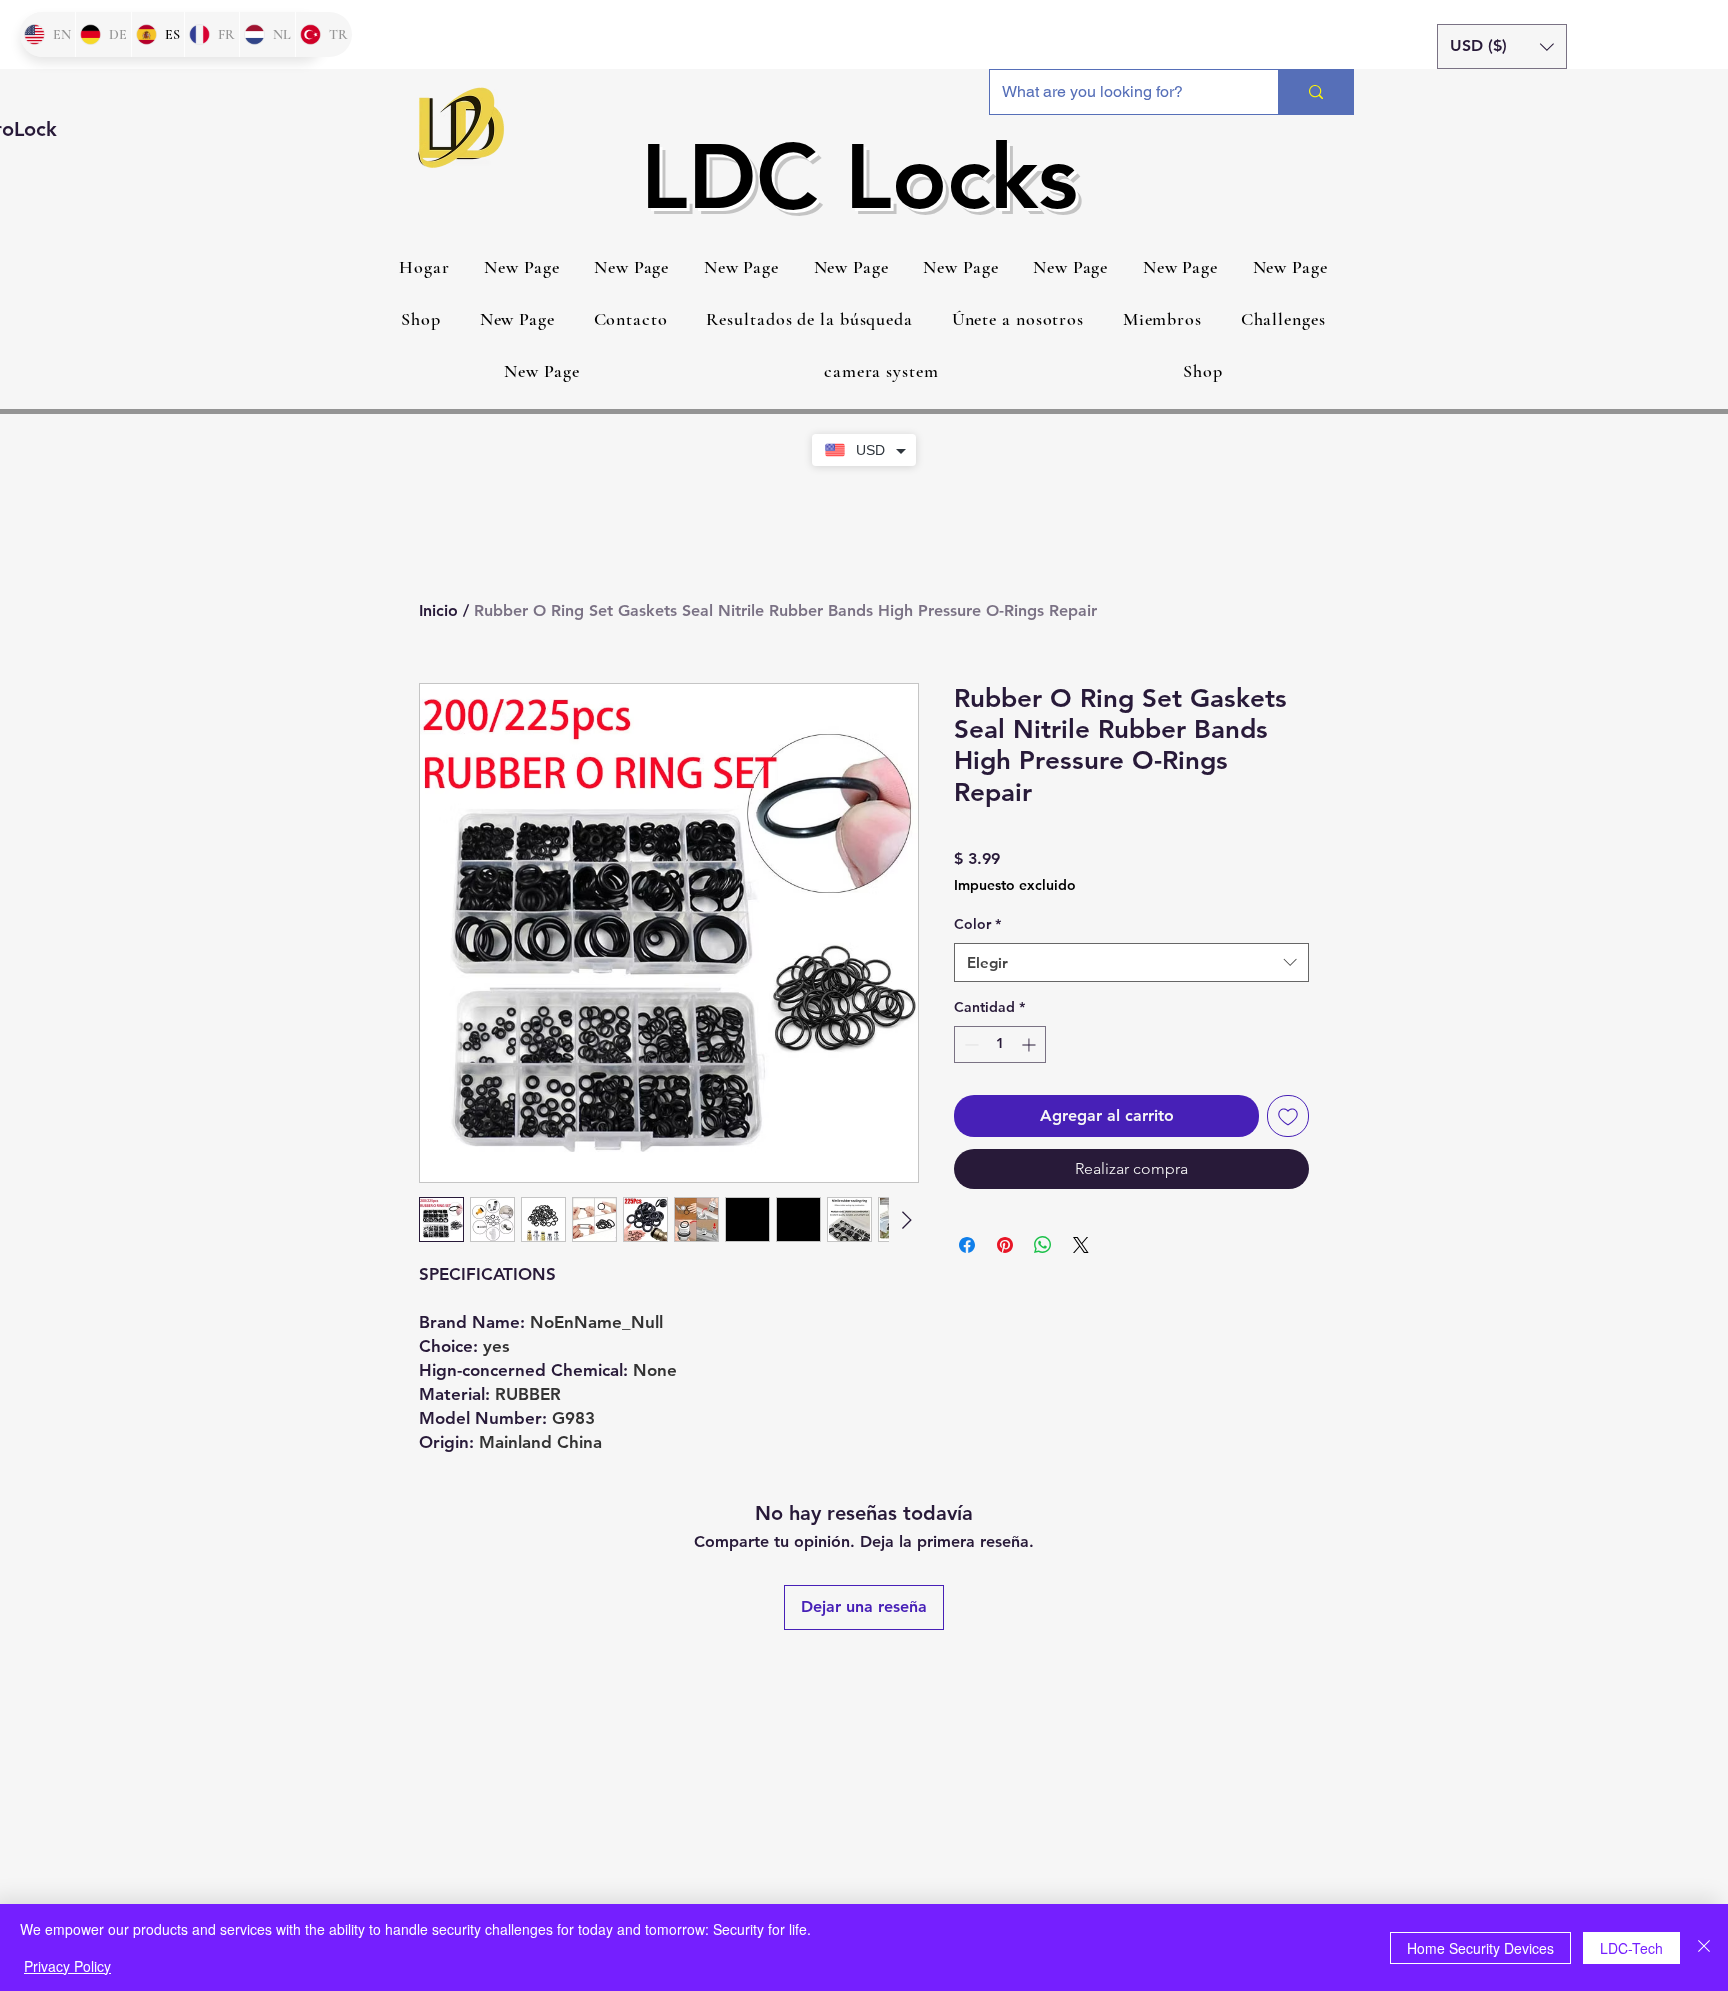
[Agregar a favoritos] (1288, 1116)
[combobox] (1131, 962)
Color (977, 924)
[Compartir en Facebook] (967, 1245)
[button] (1502, 46)
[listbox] (1502, 46)
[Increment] (1030, 1044)
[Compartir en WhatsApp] (1043, 1245)
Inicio (438, 610)
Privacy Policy (67, 1966)
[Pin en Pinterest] (1005, 1245)
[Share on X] (1081, 1245)
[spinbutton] (1000, 1044)
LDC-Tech (1631, 1948)
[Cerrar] (1704, 1947)
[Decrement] (969, 1044)
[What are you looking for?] (1315, 92)
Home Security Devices (1480, 1948)
